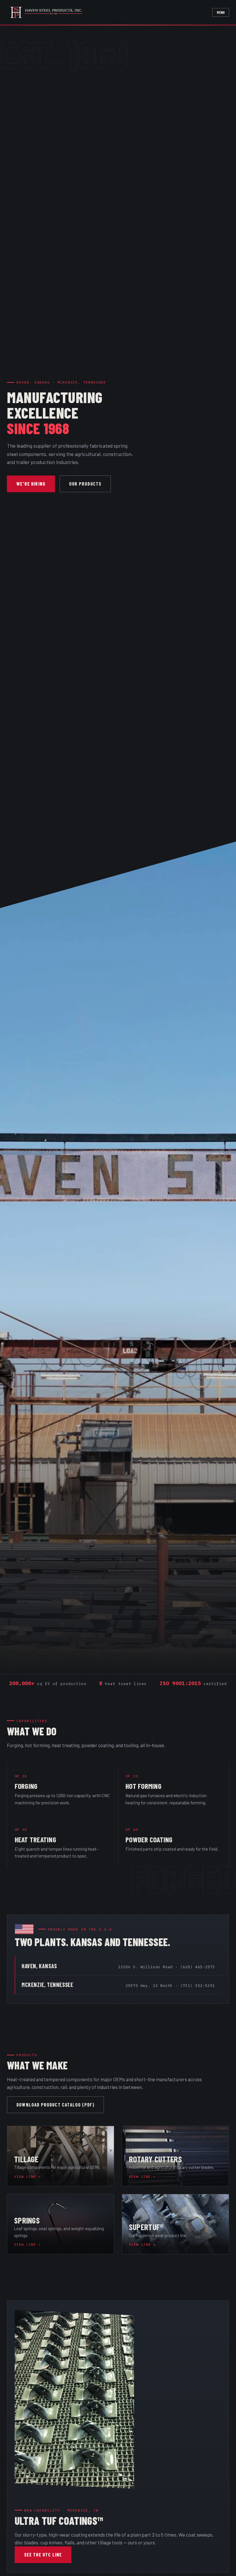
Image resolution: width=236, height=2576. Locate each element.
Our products (85, 484)
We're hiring (31, 484)
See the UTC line (43, 2554)
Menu (221, 12)
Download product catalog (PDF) (55, 2104)
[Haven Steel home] (51, 12)
